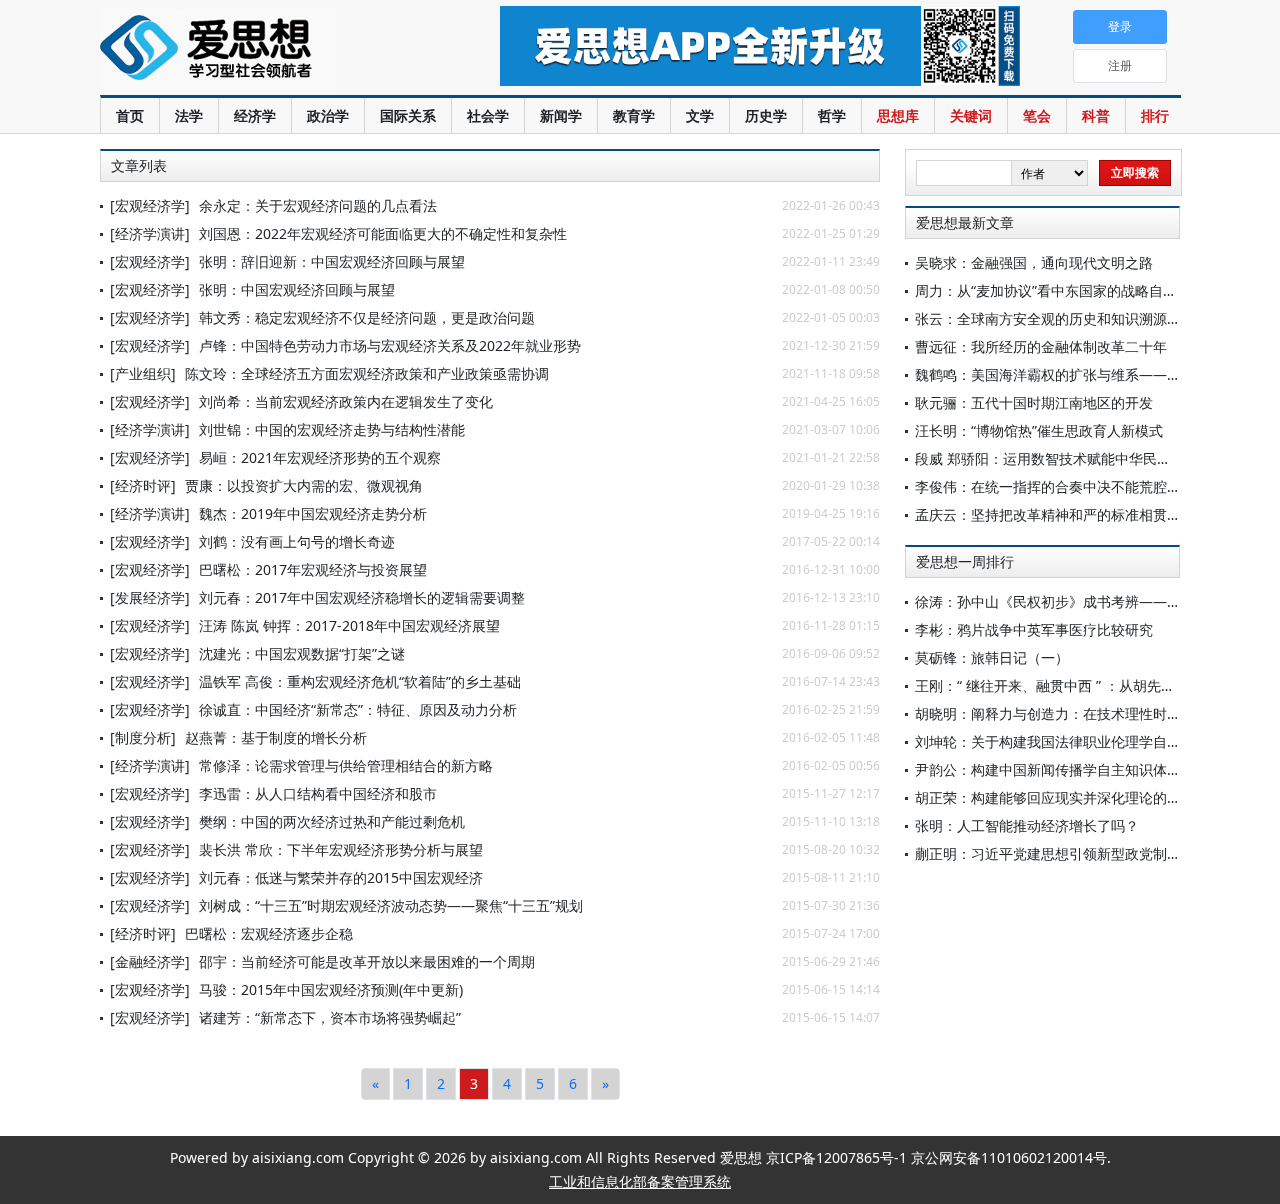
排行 (1155, 115)
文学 (700, 115)
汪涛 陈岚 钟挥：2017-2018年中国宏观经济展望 (349, 625)
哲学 (832, 115)
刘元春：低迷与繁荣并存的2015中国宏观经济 (341, 877)
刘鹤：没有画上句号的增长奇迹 (297, 541)
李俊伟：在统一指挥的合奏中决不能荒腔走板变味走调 (1083, 486)
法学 (189, 115)
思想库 (898, 115)
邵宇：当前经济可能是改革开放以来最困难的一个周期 (367, 961)
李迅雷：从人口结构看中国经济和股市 (318, 793)
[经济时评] (143, 485)
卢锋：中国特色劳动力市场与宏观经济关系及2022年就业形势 (390, 345)
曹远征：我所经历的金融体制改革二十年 (1041, 346)
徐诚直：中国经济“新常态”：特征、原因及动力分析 (358, 709)
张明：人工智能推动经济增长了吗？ (1027, 825)
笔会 (1037, 115)
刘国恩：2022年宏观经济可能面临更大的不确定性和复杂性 (383, 233)
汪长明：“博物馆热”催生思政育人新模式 (1039, 430)
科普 (1096, 115)
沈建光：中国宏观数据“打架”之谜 (302, 653)
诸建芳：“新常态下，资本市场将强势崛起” (330, 1017)
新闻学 (561, 115)
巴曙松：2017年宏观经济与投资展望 (313, 569)
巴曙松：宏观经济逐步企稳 (269, 933)
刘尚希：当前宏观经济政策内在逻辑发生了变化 (346, 401)
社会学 (488, 115)
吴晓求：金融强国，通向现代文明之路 (1034, 262)
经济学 (255, 115)
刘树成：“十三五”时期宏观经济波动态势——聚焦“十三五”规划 (391, 905)
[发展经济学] (150, 597)
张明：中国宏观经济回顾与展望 (297, 289)
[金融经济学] (150, 961)
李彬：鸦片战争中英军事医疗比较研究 (1034, 629)
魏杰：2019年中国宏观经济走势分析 (313, 513)
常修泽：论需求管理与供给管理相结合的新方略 (346, 765)
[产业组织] (143, 373)
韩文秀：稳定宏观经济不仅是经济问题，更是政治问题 (367, 317)
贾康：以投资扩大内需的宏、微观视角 (304, 485)
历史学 (766, 115)
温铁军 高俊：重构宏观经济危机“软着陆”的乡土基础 (360, 681)
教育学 (634, 115)
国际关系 (408, 115)
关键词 (971, 115)
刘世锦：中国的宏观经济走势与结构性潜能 (332, 429)
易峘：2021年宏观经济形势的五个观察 (320, 457)
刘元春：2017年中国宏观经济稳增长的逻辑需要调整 (362, 597)
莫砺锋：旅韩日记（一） (992, 657)
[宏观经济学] (150, 205)
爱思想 (259, 50)
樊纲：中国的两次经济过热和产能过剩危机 (332, 821)
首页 (130, 115)
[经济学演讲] (150, 233)
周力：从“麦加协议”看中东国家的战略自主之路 (1060, 290)
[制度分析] (143, 737)
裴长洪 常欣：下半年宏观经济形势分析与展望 (341, 849)
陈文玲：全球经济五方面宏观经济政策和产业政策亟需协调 (367, 373)
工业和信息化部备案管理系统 (640, 1181)
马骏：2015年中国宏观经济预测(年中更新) (331, 989)
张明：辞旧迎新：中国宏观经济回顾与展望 (332, 261)
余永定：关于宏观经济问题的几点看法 (318, 205)
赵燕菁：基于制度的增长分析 (276, 737)
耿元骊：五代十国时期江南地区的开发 (1034, 402)
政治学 (328, 115)
